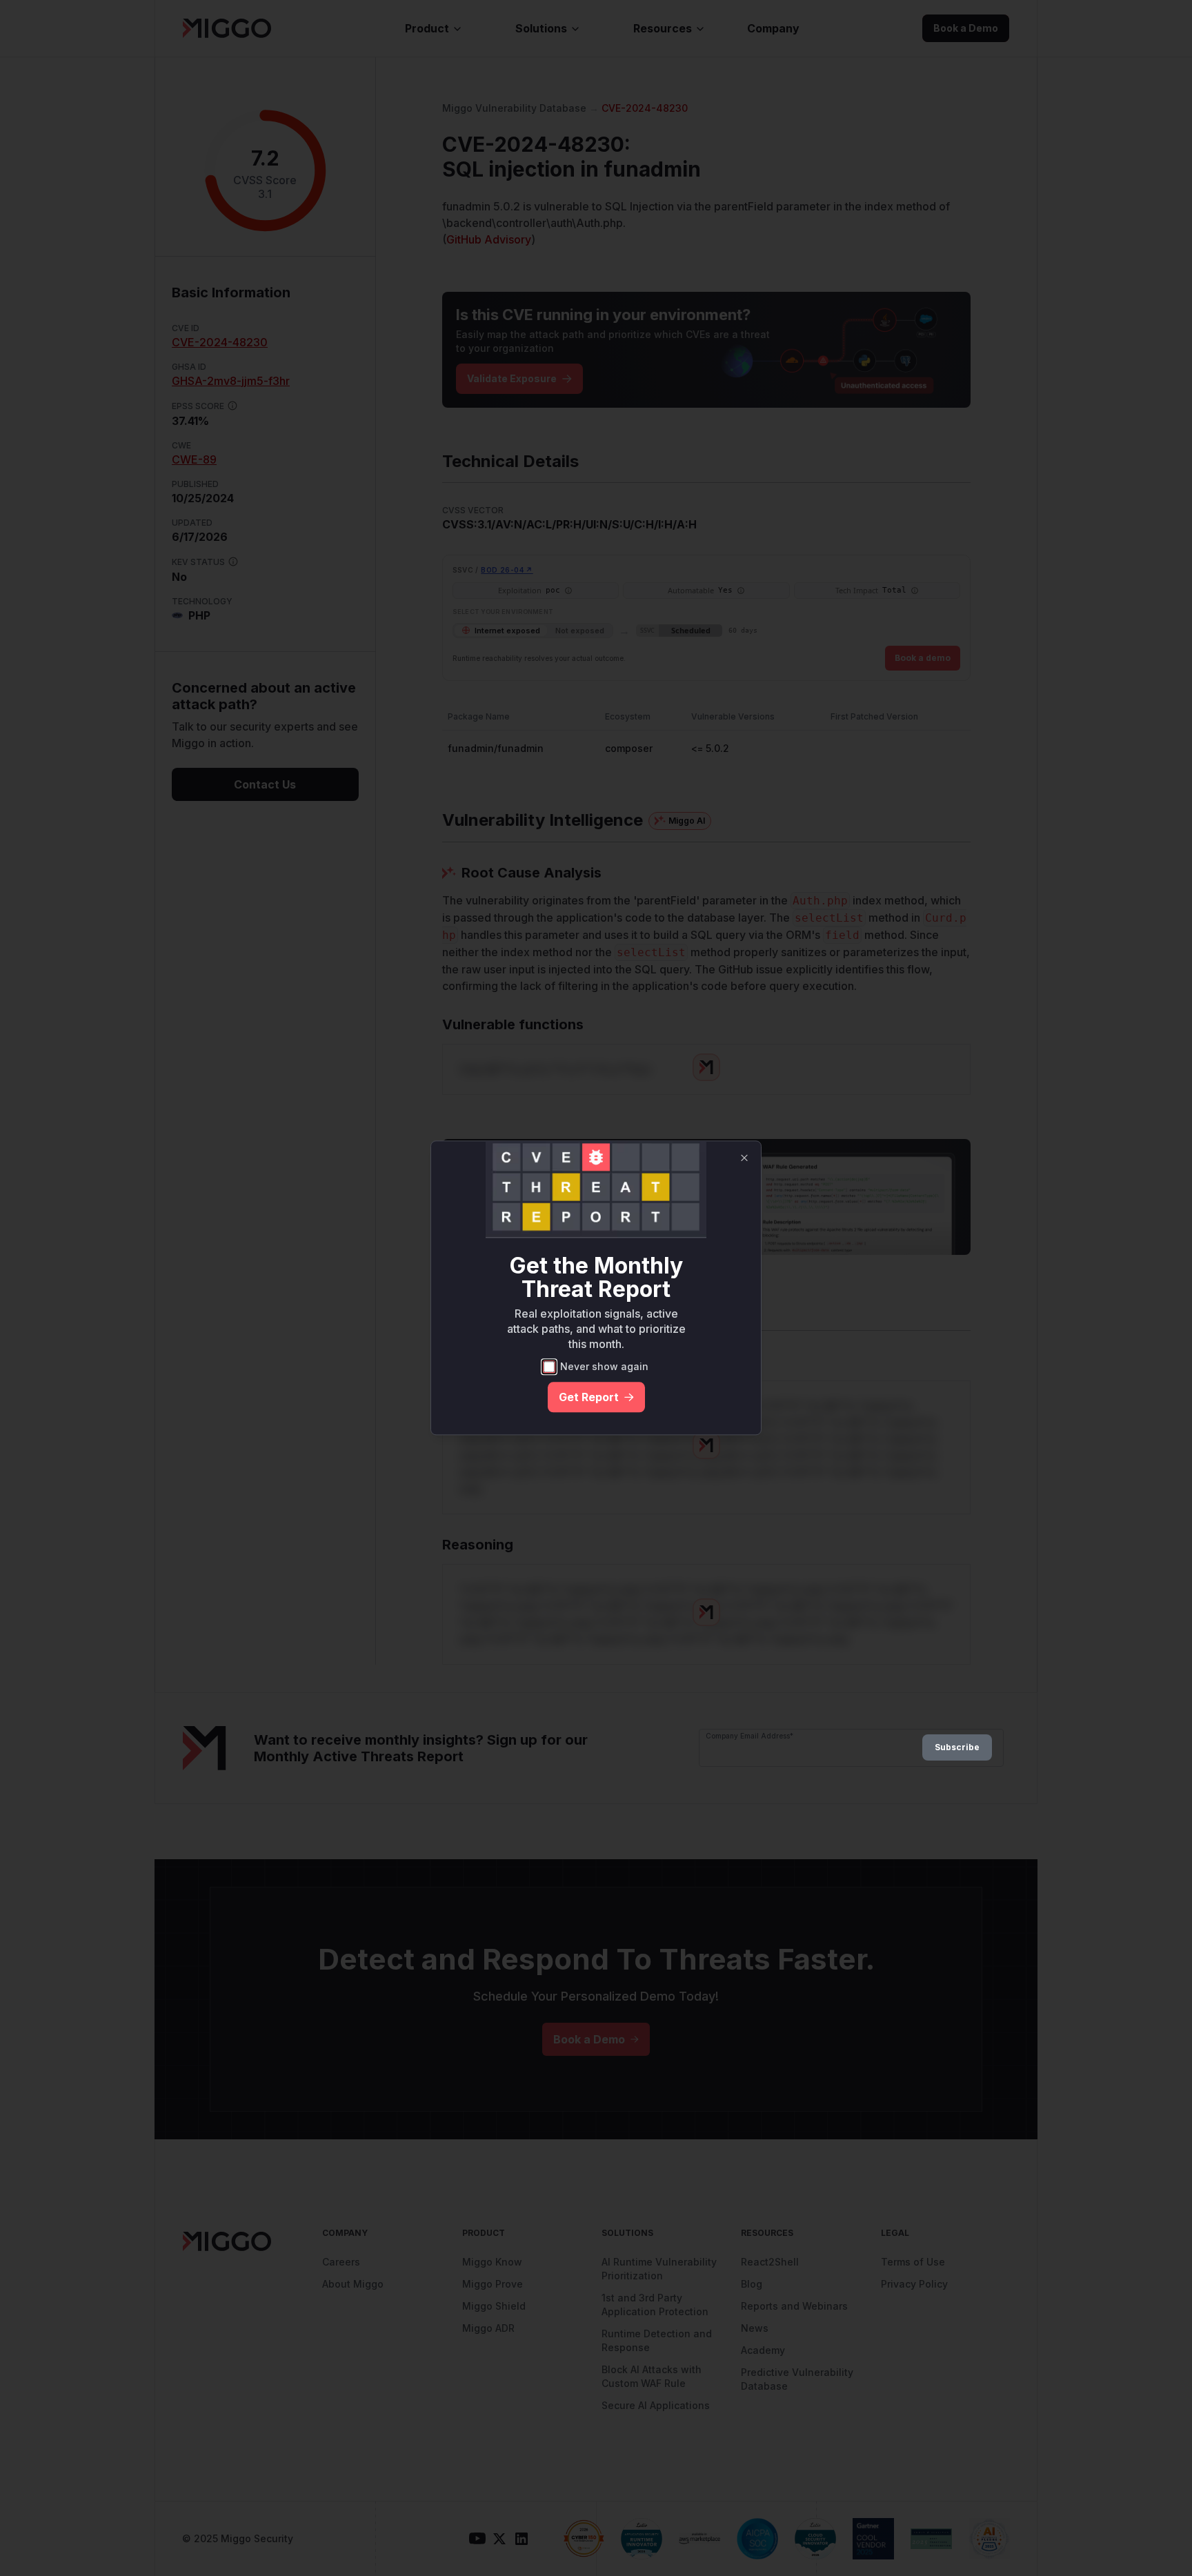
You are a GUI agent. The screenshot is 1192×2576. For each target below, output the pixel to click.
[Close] (744, 1158)
